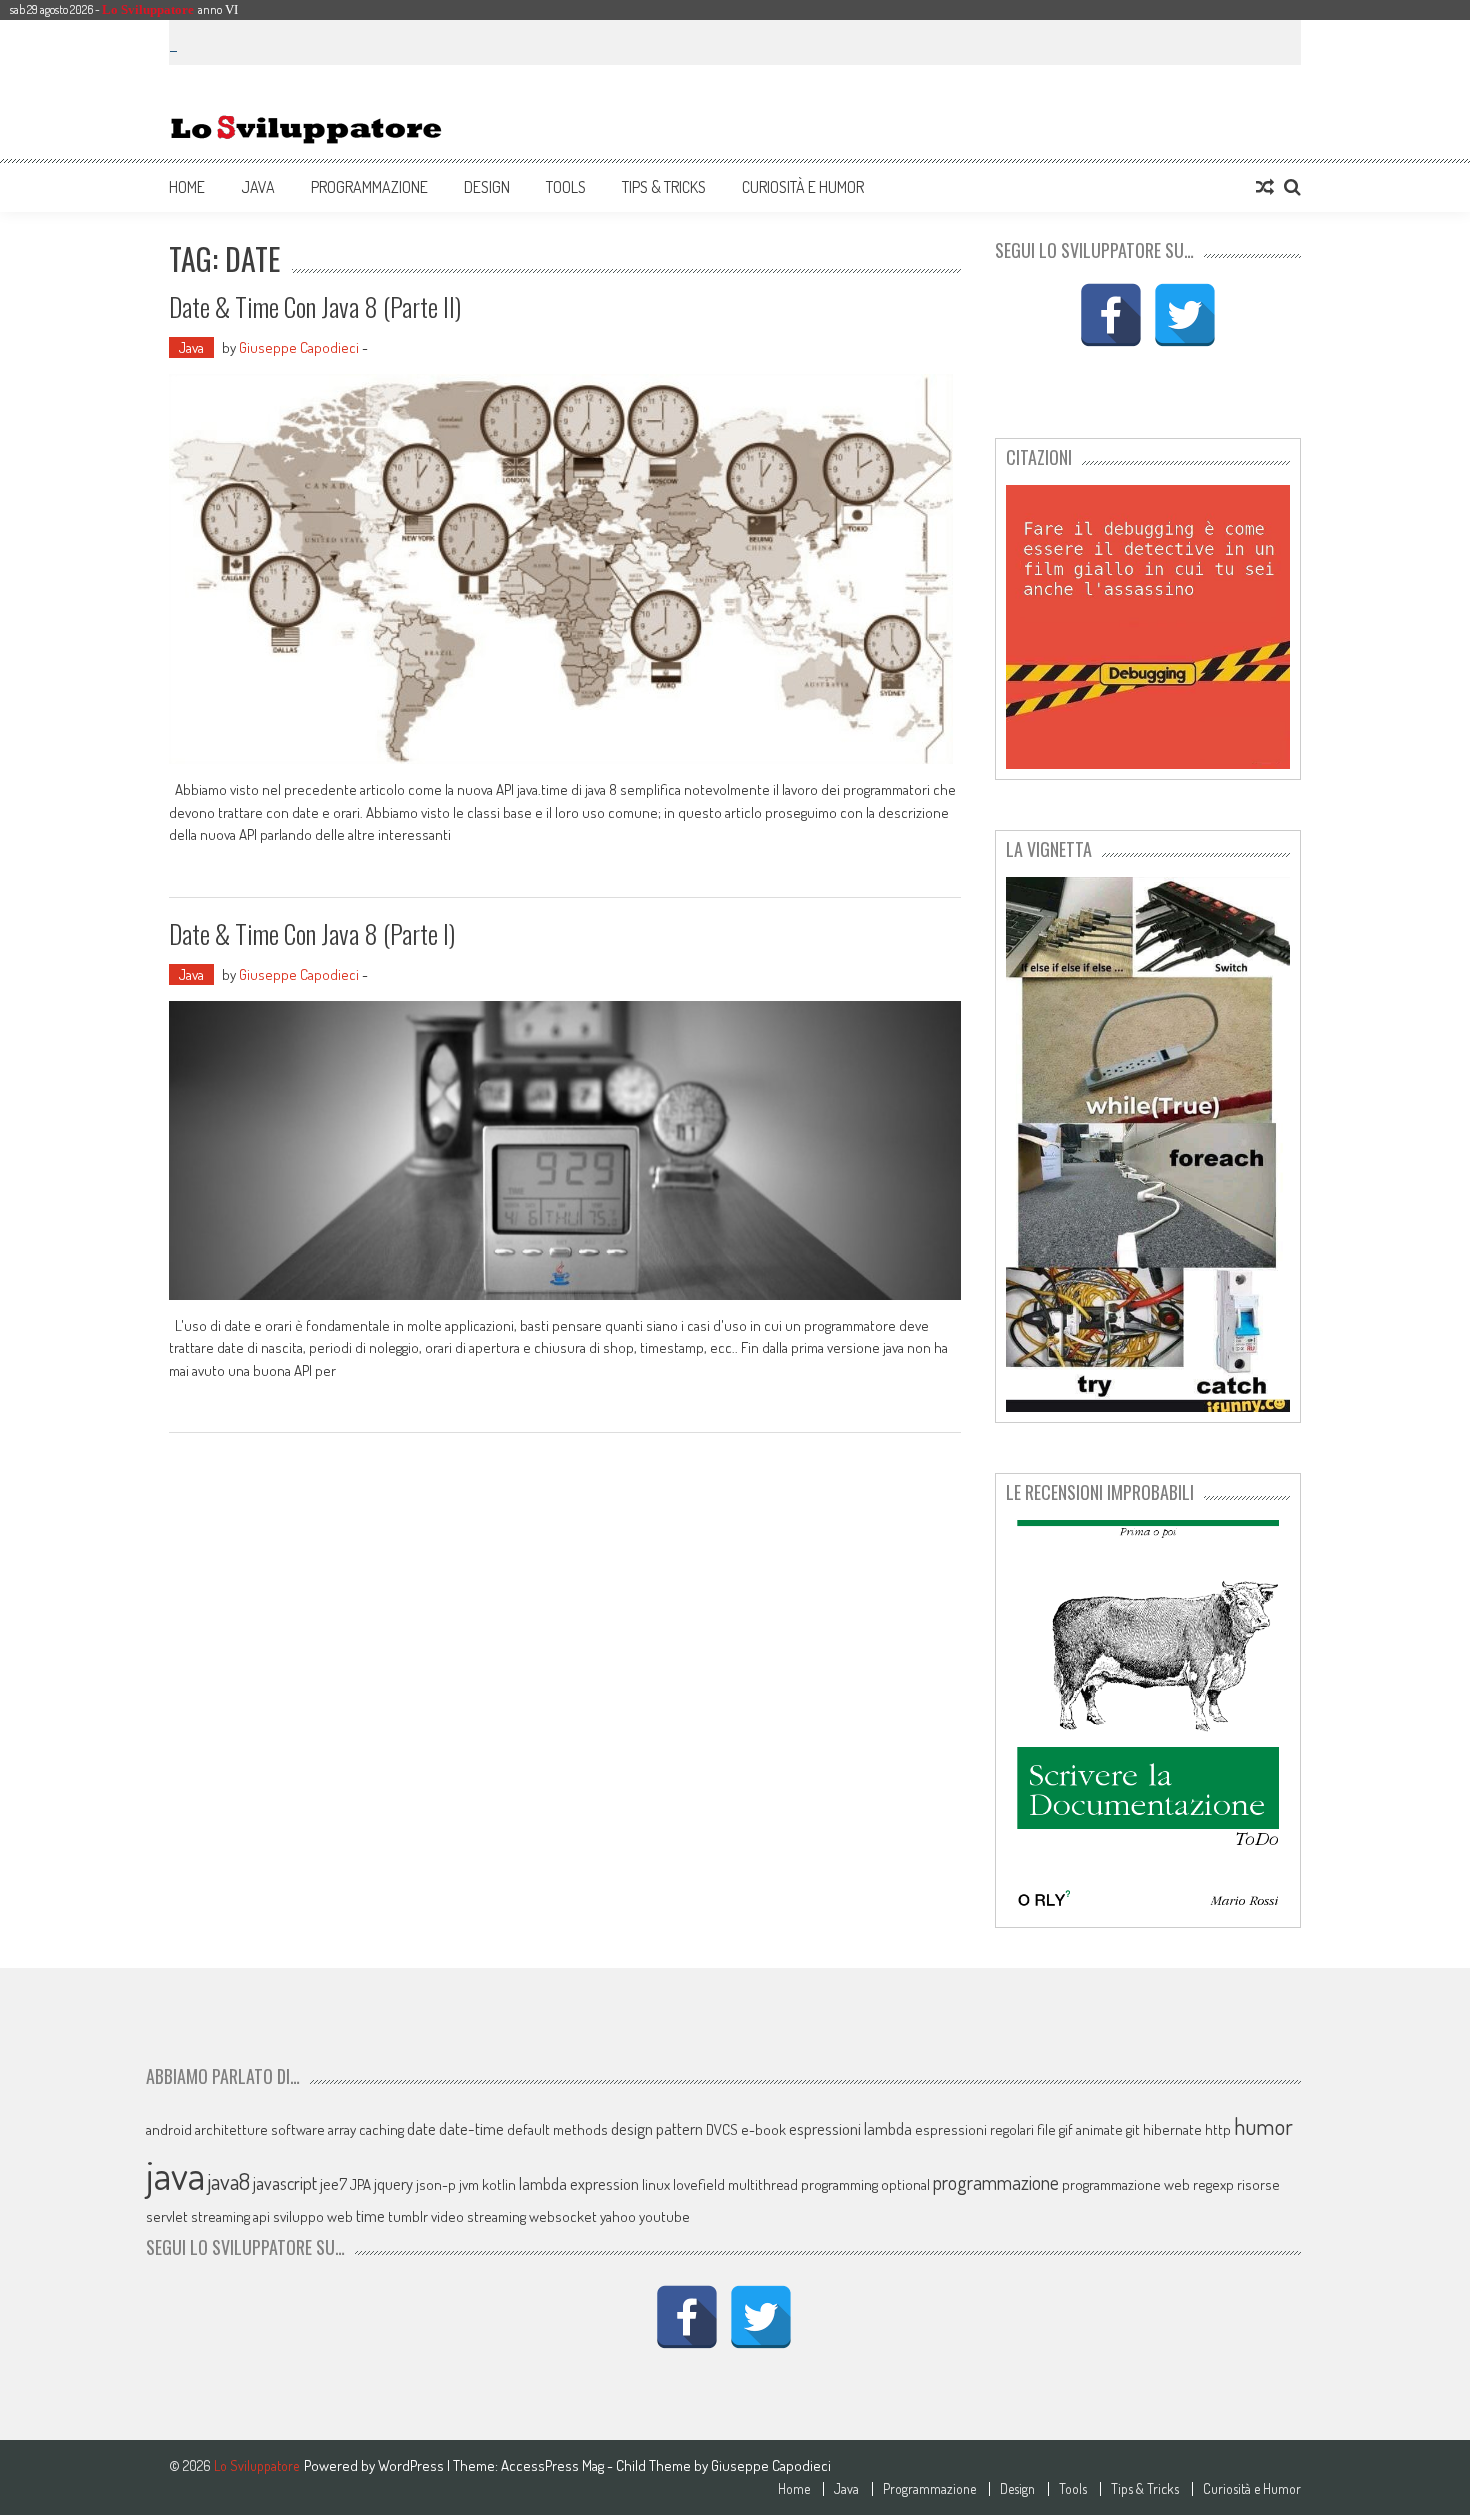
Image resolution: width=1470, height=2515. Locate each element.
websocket (563, 2216)
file (1046, 2129)
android (169, 2129)
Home (187, 187)
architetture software (260, 2129)
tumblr (408, 2216)
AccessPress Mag (552, 2465)
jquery (393, 2183)
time (370, 2215)
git (1133, 2129)
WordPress (412, 2465)
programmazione (996, 2182)
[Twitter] (1185, 315)
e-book (763, 2129)
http (1218, 2129)
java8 (229, 2181)
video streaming (478, 2216)
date (421, 2128)
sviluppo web (313, 2216)
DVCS (722, 2129)
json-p (436, 2184)
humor (1263, 2126)
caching (381, 2129)
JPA (360, 2184)
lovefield (699, 2184)
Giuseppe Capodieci (299, 347)
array (342, 2129)
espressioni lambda (850, 2128)
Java (258, 187)
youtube (664, 2216)
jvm (469, 2184)
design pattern (657, 2128)
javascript (285, 2182)
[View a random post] (1265, 187)
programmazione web (1126, 2184)
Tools (566, 187)
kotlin (499, 2184)
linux (656, 2184)
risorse (1258, 2184)
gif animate (1091, 2129)
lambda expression (579, 2183)
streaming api (230, 2216)
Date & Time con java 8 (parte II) (315, 306)
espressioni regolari (974, 2129)
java (175, 2174)
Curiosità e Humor (803, 187)
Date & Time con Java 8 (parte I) (312, 933)
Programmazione (369, 187)
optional (905, 2184)
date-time (471, 2128)
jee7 (333, 2183)
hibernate (1172, 2129)
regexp (1213, 2184)
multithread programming (803, 2184)
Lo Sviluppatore (148, 9)
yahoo (618, 2216)
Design (487, 187)
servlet (167, 2216)
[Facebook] (1111, 315)
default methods (557, 2129)
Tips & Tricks (664, 187)
